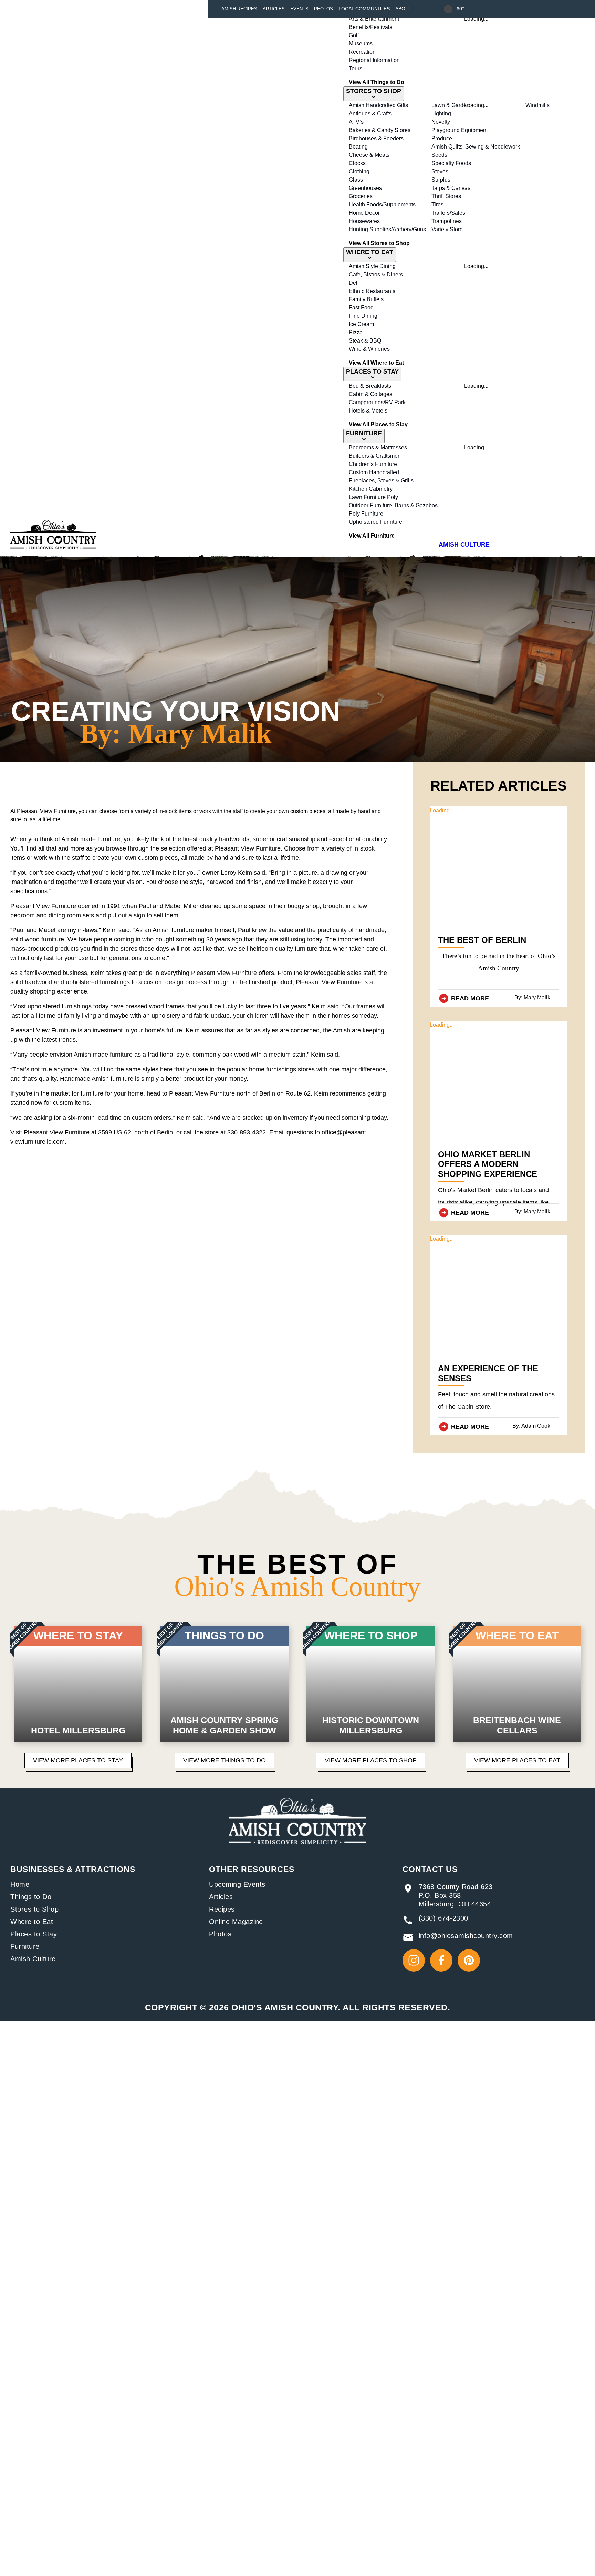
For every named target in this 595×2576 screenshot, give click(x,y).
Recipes (222, 1909)
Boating (358, 147)
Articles (274, 9)
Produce (442, 138)
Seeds (439, 155)
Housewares (364, 221)
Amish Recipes (239, 9)
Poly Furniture (366, 514)
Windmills (537, 105)
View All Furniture (372, 536)
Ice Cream (361, 324)
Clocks (357, 163)
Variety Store (447, 229)
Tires (437, 205)
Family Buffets (366, 299)
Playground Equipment (460, 130)
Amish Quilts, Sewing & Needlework (476, 147)
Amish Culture (33, 1959)
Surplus (441, 180)
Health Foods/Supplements (382, 205)
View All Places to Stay (378, 424)
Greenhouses (365, 188)
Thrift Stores (446, 196)
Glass (356, 180)
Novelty (441, 122)
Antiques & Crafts (370, 114)
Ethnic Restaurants (372, 291)
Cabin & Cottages (370, 394)
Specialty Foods (451, 163)
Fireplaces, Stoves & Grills (381, 481)
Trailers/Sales (448, 213)
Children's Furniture (373, 464)
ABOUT (404, 9)
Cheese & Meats (369, 155)
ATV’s (356, 122)
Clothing (359, 171)
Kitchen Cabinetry (371, 489)
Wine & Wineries (369, 349)
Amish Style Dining (372, 266)
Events (299, 9)
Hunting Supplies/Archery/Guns (387, 229)
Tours (356, 68)
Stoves (440, 171)
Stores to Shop (34, 1909)
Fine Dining (363, 316)
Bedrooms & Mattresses (378, 447)
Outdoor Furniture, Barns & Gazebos (393, 505)
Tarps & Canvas (451, 188)
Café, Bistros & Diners (376, 274)
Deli (354, 283)
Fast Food (361, 308)
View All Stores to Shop (379, 243)
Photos (323, 9)
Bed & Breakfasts (370, 386)
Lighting (441, 114)
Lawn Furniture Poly (373, 497)
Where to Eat (32, 1922)
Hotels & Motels (368, 411)
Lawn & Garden (451, 105)
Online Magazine (236, 1922)
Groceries (361, 196)
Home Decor (364, 213)
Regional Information (374, 60)
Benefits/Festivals (370, 27)
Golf (354, 35)
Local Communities (364, 9)
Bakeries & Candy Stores (380, 130)
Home (20, 1884)
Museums (361, 44)
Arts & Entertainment (374, 19)
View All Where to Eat (376, 363)
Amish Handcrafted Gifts (378, 105)
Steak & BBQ (365, 341)
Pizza (356, 332)
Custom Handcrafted (374, 472)
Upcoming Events (237, 1884)
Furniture (25, 1946)
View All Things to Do (377, 82)
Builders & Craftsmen (375, 456)
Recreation (362, 52)
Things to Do (31, 1897)
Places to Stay (34, 1934)
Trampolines (447, 221)
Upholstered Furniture (375, 522)
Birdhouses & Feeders (376, 138)
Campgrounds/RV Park (377, 402)
